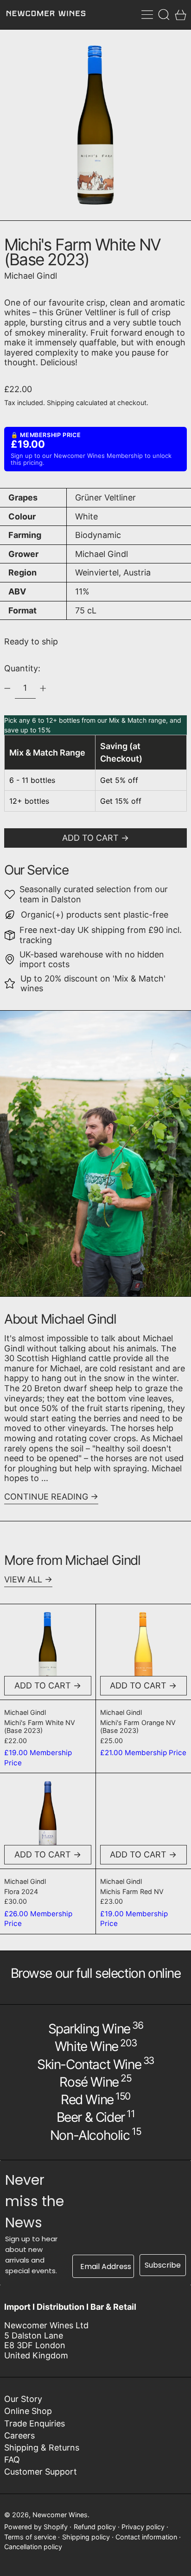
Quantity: (22, 668)
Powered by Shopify (36, 2527)
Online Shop (28, 2411)
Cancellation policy (33, 2547)
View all (23, 1579)
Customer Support (41, 2472)
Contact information (146, 2537)
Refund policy (95, 2527)
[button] (164, 15)
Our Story (23, 2399)
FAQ (12, 2460)
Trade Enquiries (35, 2423)
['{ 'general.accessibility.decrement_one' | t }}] (7, 688)
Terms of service (30, 2537)
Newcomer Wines (60, 2515)
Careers (19, 2435)
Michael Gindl (31, 276)
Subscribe (163, 2265)
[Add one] (43, 688)
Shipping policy (86, 2537)
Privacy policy (143, 2527)
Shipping (60, 403)
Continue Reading (46, 1497)
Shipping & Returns (42, 2448)
